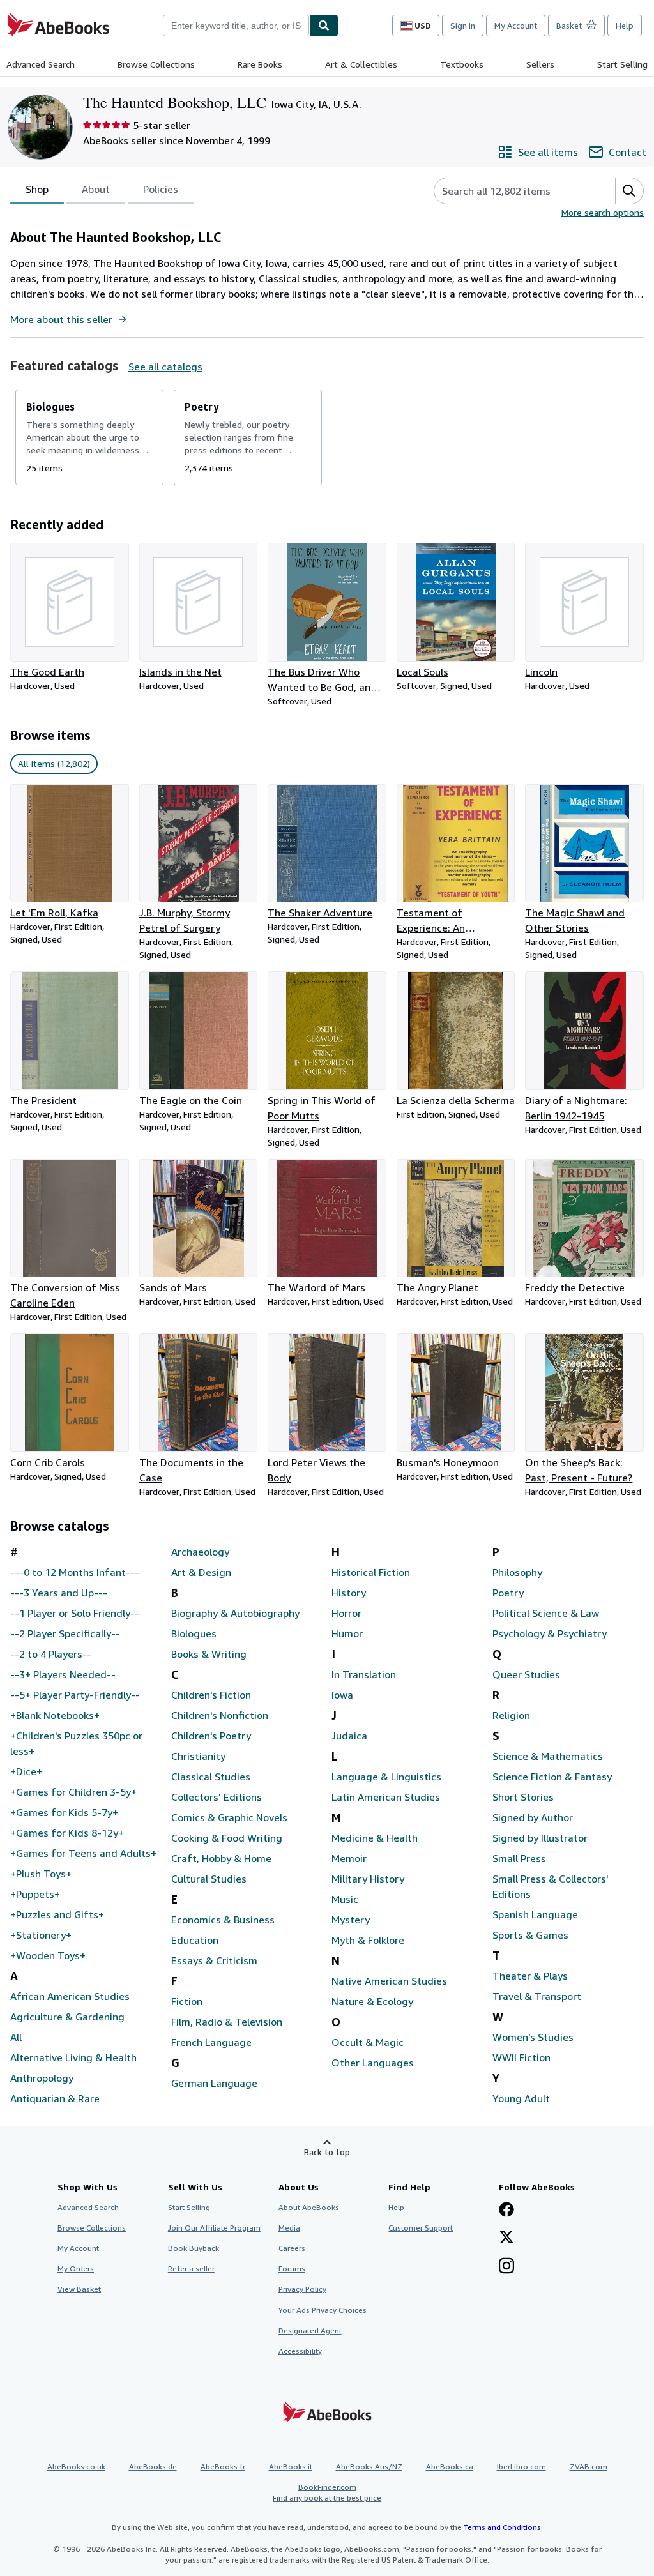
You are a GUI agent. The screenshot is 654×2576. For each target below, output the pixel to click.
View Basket (79, 2289)
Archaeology (200, 1552)
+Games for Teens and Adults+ (83, 1853)
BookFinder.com (327, 2492)
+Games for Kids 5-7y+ (64, 1812)
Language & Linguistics (386, 1777)
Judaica (349, 1736)
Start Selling (622, 64)
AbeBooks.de (153, 2466)
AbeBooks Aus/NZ (369, 2466)
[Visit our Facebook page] (506, 2211)
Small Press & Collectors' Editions (551, 1886)
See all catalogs (165, 367)
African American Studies (70, 1996)
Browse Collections (156, 64)
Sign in (463, 26)
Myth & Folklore (368, 1940)
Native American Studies (389, 1981)
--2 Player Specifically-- (65, 1633)
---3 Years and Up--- (59, 1593)
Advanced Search (41, 64)
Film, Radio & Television (227, 2022)
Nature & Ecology (372, 2001)
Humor (347, 1633)
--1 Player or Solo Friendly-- (75, 1613)
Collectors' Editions (217, 1797)
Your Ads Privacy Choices (323, 2310)
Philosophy (517, 1572)
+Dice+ (26, 1771)
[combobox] (236, 26)
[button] (629, 191)
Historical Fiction (371, 1572)
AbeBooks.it (291, 2466)
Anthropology (42, 2078)
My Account (516, 26)
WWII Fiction (521, 2057)
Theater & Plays (530, 1976)
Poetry (508, 1593)
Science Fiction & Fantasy (552, 1777)
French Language (211, 2042)
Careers (292, 2248)
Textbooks (462, 64)
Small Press (519, 1858)
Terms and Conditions (502, 2527)
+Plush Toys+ (41, 1874)
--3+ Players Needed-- (63, 1674)
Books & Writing (209, 1654)
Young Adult (521, 2098)
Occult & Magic (368, 2042)
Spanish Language (535, 1914)
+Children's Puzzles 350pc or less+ (76, 1743)
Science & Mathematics (548, 1756)
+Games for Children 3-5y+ (73, 1792)
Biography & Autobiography (235, 1613)
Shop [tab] (37, 189)
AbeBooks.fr (223, 2466)
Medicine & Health (375, 1838)
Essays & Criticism (214, 1960)
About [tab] (96, 189)
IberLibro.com (521, 2466)
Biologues (194, 1633)
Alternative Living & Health (73, 2057)
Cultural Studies (209, 1879)
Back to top (327, 2152)
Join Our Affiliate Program (214, 2228)
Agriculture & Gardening (67, 2017)
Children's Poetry (211, 1736)
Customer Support (421, 2228)
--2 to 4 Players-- (51, 1654)
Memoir (349, 1858)
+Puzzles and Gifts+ (57, 1914)
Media (289, 2228)
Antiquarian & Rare (55, 2098)
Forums (292, 2269)
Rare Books (260, 64)
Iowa (342, 1695)
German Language (214, 2083)
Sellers (540, 64)
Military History (368, 1879)
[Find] (324, 26)
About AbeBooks (309, 2207)
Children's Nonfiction (220, 1715)
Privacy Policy (302, 2289)
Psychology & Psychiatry (550, 1633)
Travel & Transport (537, 1996)
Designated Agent (310, 2330)
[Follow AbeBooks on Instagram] (506, 2267)
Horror (346, 1613)
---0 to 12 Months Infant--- (75, 1572)
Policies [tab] (161, 189)
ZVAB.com (589, 2466)
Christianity (198, 1756)
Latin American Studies (386, 1797)
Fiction (187, 2001)
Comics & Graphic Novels (229, 1817)
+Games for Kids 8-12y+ (67, 1833)
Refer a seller (191, 2269)
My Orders (76, 2269)
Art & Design (201, 1572)
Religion (511, 1715)
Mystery (351, 1920)
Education (195, 1940)
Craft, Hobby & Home (221, 1858)
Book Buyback (194, 2248)
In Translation (364, 1674)
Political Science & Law (546, 1613)
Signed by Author (533, 1817)
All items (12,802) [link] (54, 763)
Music (345, 1899)
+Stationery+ (41, 1935)
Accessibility (300, 2351)
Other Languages (373, 2063)
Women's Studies (533, 2037)
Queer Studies (526, 1674)
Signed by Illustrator (540, 1838)
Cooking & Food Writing (227, 1838)
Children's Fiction (211, 1695)
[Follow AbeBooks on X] (506, 2238)
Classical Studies (211, 1777)
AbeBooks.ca (450, 2466)
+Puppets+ (35, 1894)
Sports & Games (530, 1935)
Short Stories (523, 1797)
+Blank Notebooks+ (55, 1715)
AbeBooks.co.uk (76, 2466)
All (16, 2037)
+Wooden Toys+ (48, 1955)
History (349, 1593)
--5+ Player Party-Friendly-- (75, 1695)
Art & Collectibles (361, 64)
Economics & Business (223, 1920)
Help (625, 26)
